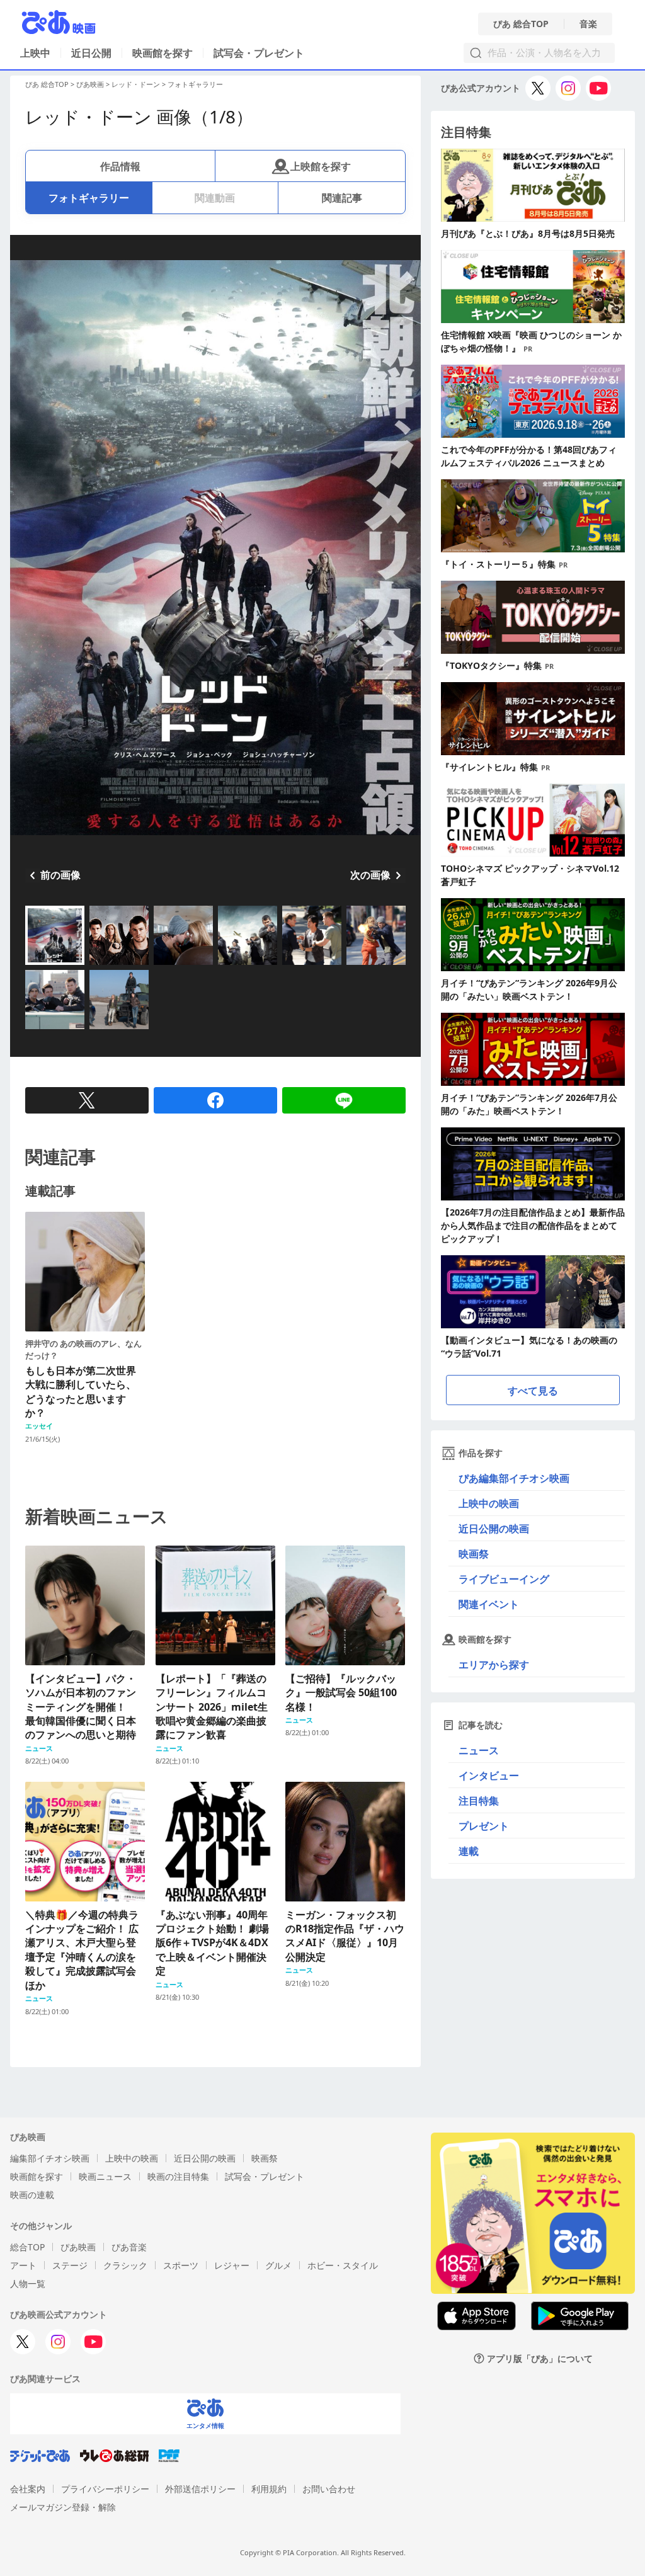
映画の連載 (32, 2195)
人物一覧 (28, 2283)
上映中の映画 (489, 1503)
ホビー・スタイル (343, 2265)
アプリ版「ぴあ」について (540, 2358)
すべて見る (533, 1391)
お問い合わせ (329, 2489)
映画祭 (474, 1554)
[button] (30, 966)
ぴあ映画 (90, 84)
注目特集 (479, 1801)
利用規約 (269, 2489)
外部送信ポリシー (200, 2489)
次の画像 (370, 875)
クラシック (125, 2265)
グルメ (278, 2265)
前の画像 (60, 875)
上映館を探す (321, 166)
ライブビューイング (504, 1579)
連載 (469, 1851)
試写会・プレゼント (259, 53)
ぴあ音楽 (129, 2247)
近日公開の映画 (494, 1529)
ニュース (479, 1750)
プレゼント (484, 1826)
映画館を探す (163, 53)
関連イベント (489, 1604)
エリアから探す (494, 1665)
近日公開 (91, 53)
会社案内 (28, 2489)
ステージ (70, 2265)
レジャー (232, 2265)
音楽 (588, 24)
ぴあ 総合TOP (521, 24)
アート (23, 2265)
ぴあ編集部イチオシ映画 (514, 1478)
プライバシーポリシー (105, 2489)
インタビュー (489, 1775)
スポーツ (181, 2265)
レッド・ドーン (136, 84)
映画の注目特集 (178, 2176)
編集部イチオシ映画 (50, 2158)
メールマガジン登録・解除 (63, 2507)
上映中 (35, 53)
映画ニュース (105, 2176)
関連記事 (342, 198)
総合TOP (27, 2247)
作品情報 (120, 166)
